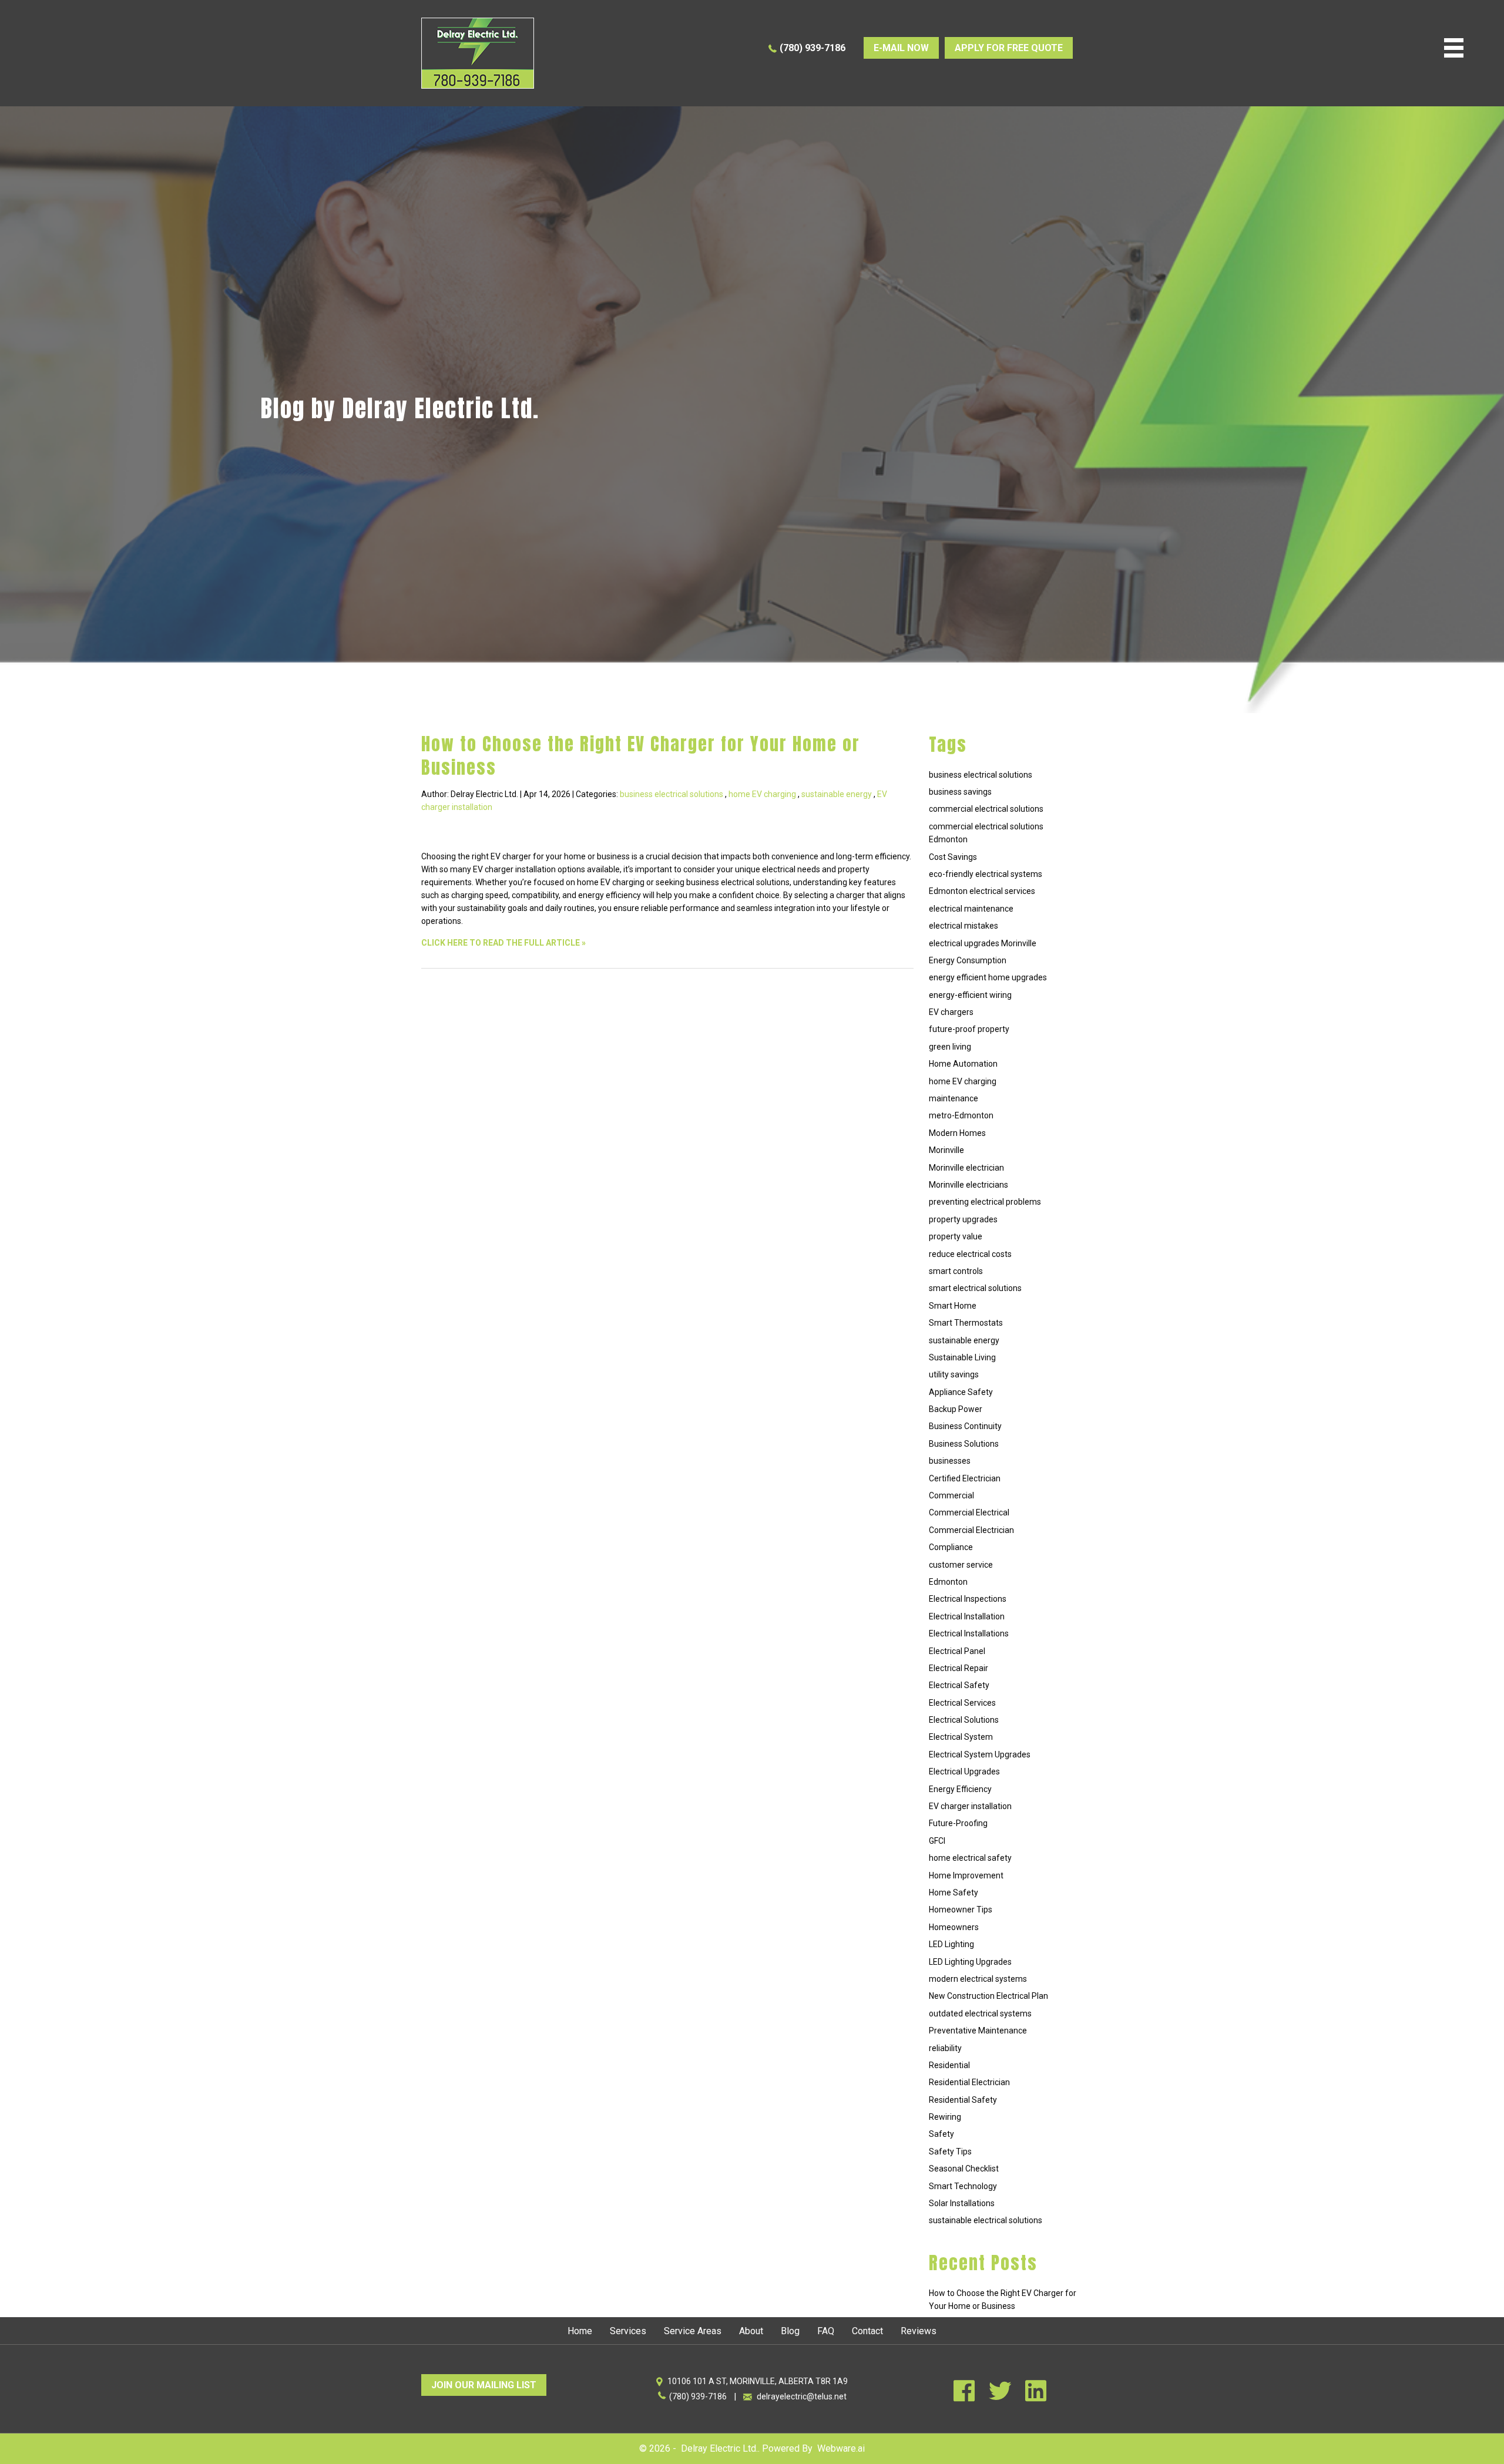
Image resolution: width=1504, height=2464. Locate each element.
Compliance (951, 1547)
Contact (867, 2331)
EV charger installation (970, 1806)
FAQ (826, 2331)
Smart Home (953, 1306)
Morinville (946, 1150)
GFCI (937, 1841)
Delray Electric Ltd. (719, 2448)
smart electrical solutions (975, 1288)
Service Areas (693, 2331)
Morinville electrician (966, 1168)
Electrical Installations (969, 1633)
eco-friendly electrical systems (986, 874)
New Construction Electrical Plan (988, 1996)
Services (628, 2331)
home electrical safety (970, 1858)
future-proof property (969, 1029)
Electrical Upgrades (964, 1771)
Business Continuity (965, 1426)
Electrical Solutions (964, 1720)
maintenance (954, 1098)
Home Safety (954, 1892)
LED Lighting (951, 1944)
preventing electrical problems (985, 1202)
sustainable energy (837, 794)
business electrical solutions (672, 794)
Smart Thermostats (966, 1323)
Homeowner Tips (961, 1910)
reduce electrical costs (970, 1254)
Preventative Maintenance (978, 2031)
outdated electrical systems (980, 2013)
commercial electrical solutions (986, 809)
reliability (945, 2048)
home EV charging (762, 794)
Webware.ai (841, 2448)
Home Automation (963, 1064)
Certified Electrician (965, 1478)
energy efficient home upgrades (988, 977)
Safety (941, 2134)
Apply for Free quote (1009, 48)
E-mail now (901, 48)
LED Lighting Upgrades (970, 1962)
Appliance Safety (961, 1392)
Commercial (951, 1495)
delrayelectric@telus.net (802, 2396)
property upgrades (963, 1219)
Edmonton (948, 1582)
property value (956, 1236)
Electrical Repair (959, 1668)
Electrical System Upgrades (980, 1754)
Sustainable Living (962, 1357)
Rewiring (945, 2117)
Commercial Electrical (969, 1512)
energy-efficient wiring (970, 995)
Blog (790, 2331)
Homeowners (954, 1927)
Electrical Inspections (968, 1599)
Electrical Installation (967, 1616)
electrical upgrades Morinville (983, 943)
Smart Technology (963, 2186)
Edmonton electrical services (982, 891)
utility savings (954, 1374)
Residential (949, 2065)
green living (950, 1047)
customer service (961, 1565)
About (751, 2331)
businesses (950, 1461)
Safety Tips (950, 2152)
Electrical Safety (959, 1685)
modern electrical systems (978, 1979)
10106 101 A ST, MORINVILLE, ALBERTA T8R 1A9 (758, 2381)
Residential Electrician (969, 2082)
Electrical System (961, 1737)
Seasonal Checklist (964, 2169)
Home (580, 2331)
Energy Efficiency (960, 1789)
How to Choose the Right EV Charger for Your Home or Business (641, 756)
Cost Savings (953, 857)
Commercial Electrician (971, 1530)
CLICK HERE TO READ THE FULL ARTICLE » (503, 943)
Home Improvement (966, 1875)
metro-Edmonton (961, 1115)
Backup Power (956, 1409)
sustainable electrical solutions (986, 2220)
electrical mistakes (963, 926)
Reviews (919, 2331)
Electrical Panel (957, 1651)
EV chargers (951, 1012)
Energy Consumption (968, 960)
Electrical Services (962, 1703)
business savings (960, 792)
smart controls (956, 1271)
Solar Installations (962, 2203)
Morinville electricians (968, 1185)
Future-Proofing (958, 1823)
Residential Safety (963, 2100)
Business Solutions (964, 1444)
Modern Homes (957, 1133)
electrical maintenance (971, 909)
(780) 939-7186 (813, 48)
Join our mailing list (484, 2385)
